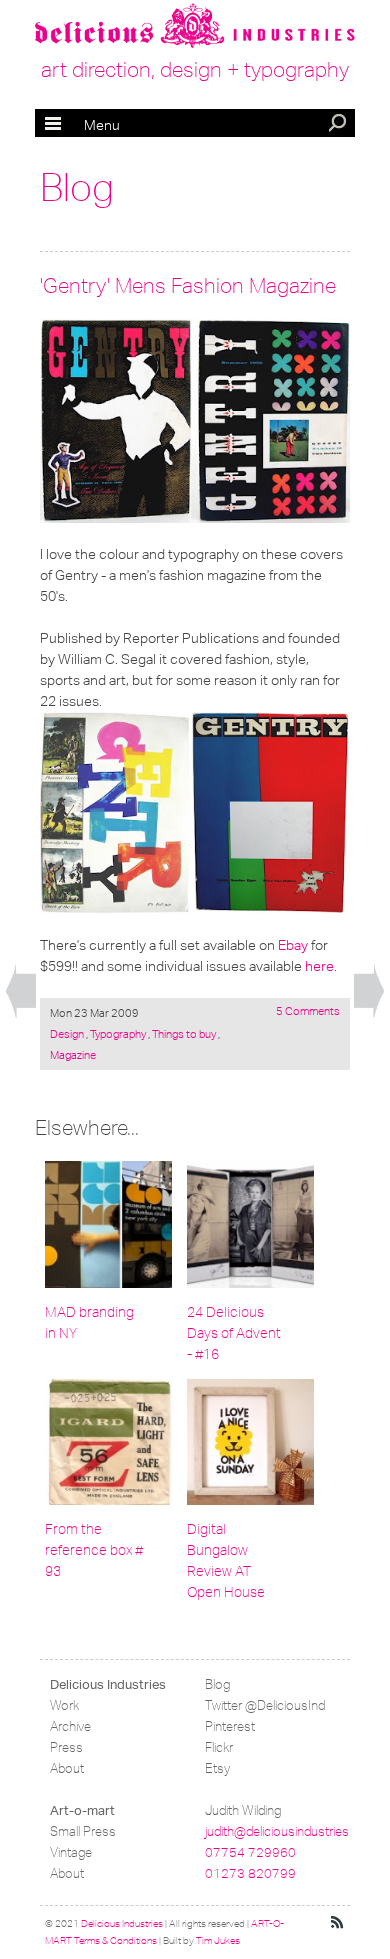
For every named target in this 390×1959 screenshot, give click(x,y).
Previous (21, 992)
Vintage (71, 1852)
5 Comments (308, 1011)
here (319, 966)
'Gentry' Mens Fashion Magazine (188, 285)
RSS (338, 1923)
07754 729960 (250, 1852)
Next (369, 992)
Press (66, 1747)
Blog (77, 188)
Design (68, 1034)
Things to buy (184, 1034)
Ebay (293, 945)
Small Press (83, 1831)
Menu (82, 125)
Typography (118, 1034)
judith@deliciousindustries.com (291, 1831)
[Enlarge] (195, 421)
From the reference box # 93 (94, 1550)
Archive (70, 1726)
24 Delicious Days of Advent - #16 (234, 1333)
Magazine (73, 1055)
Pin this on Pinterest (59, 338)
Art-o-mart (82, 1810)
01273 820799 (250, 1873)
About (67, 1768)
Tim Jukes (218, 1941)
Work (64, 1705)
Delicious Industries (108, 1684)
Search (339, 125)
